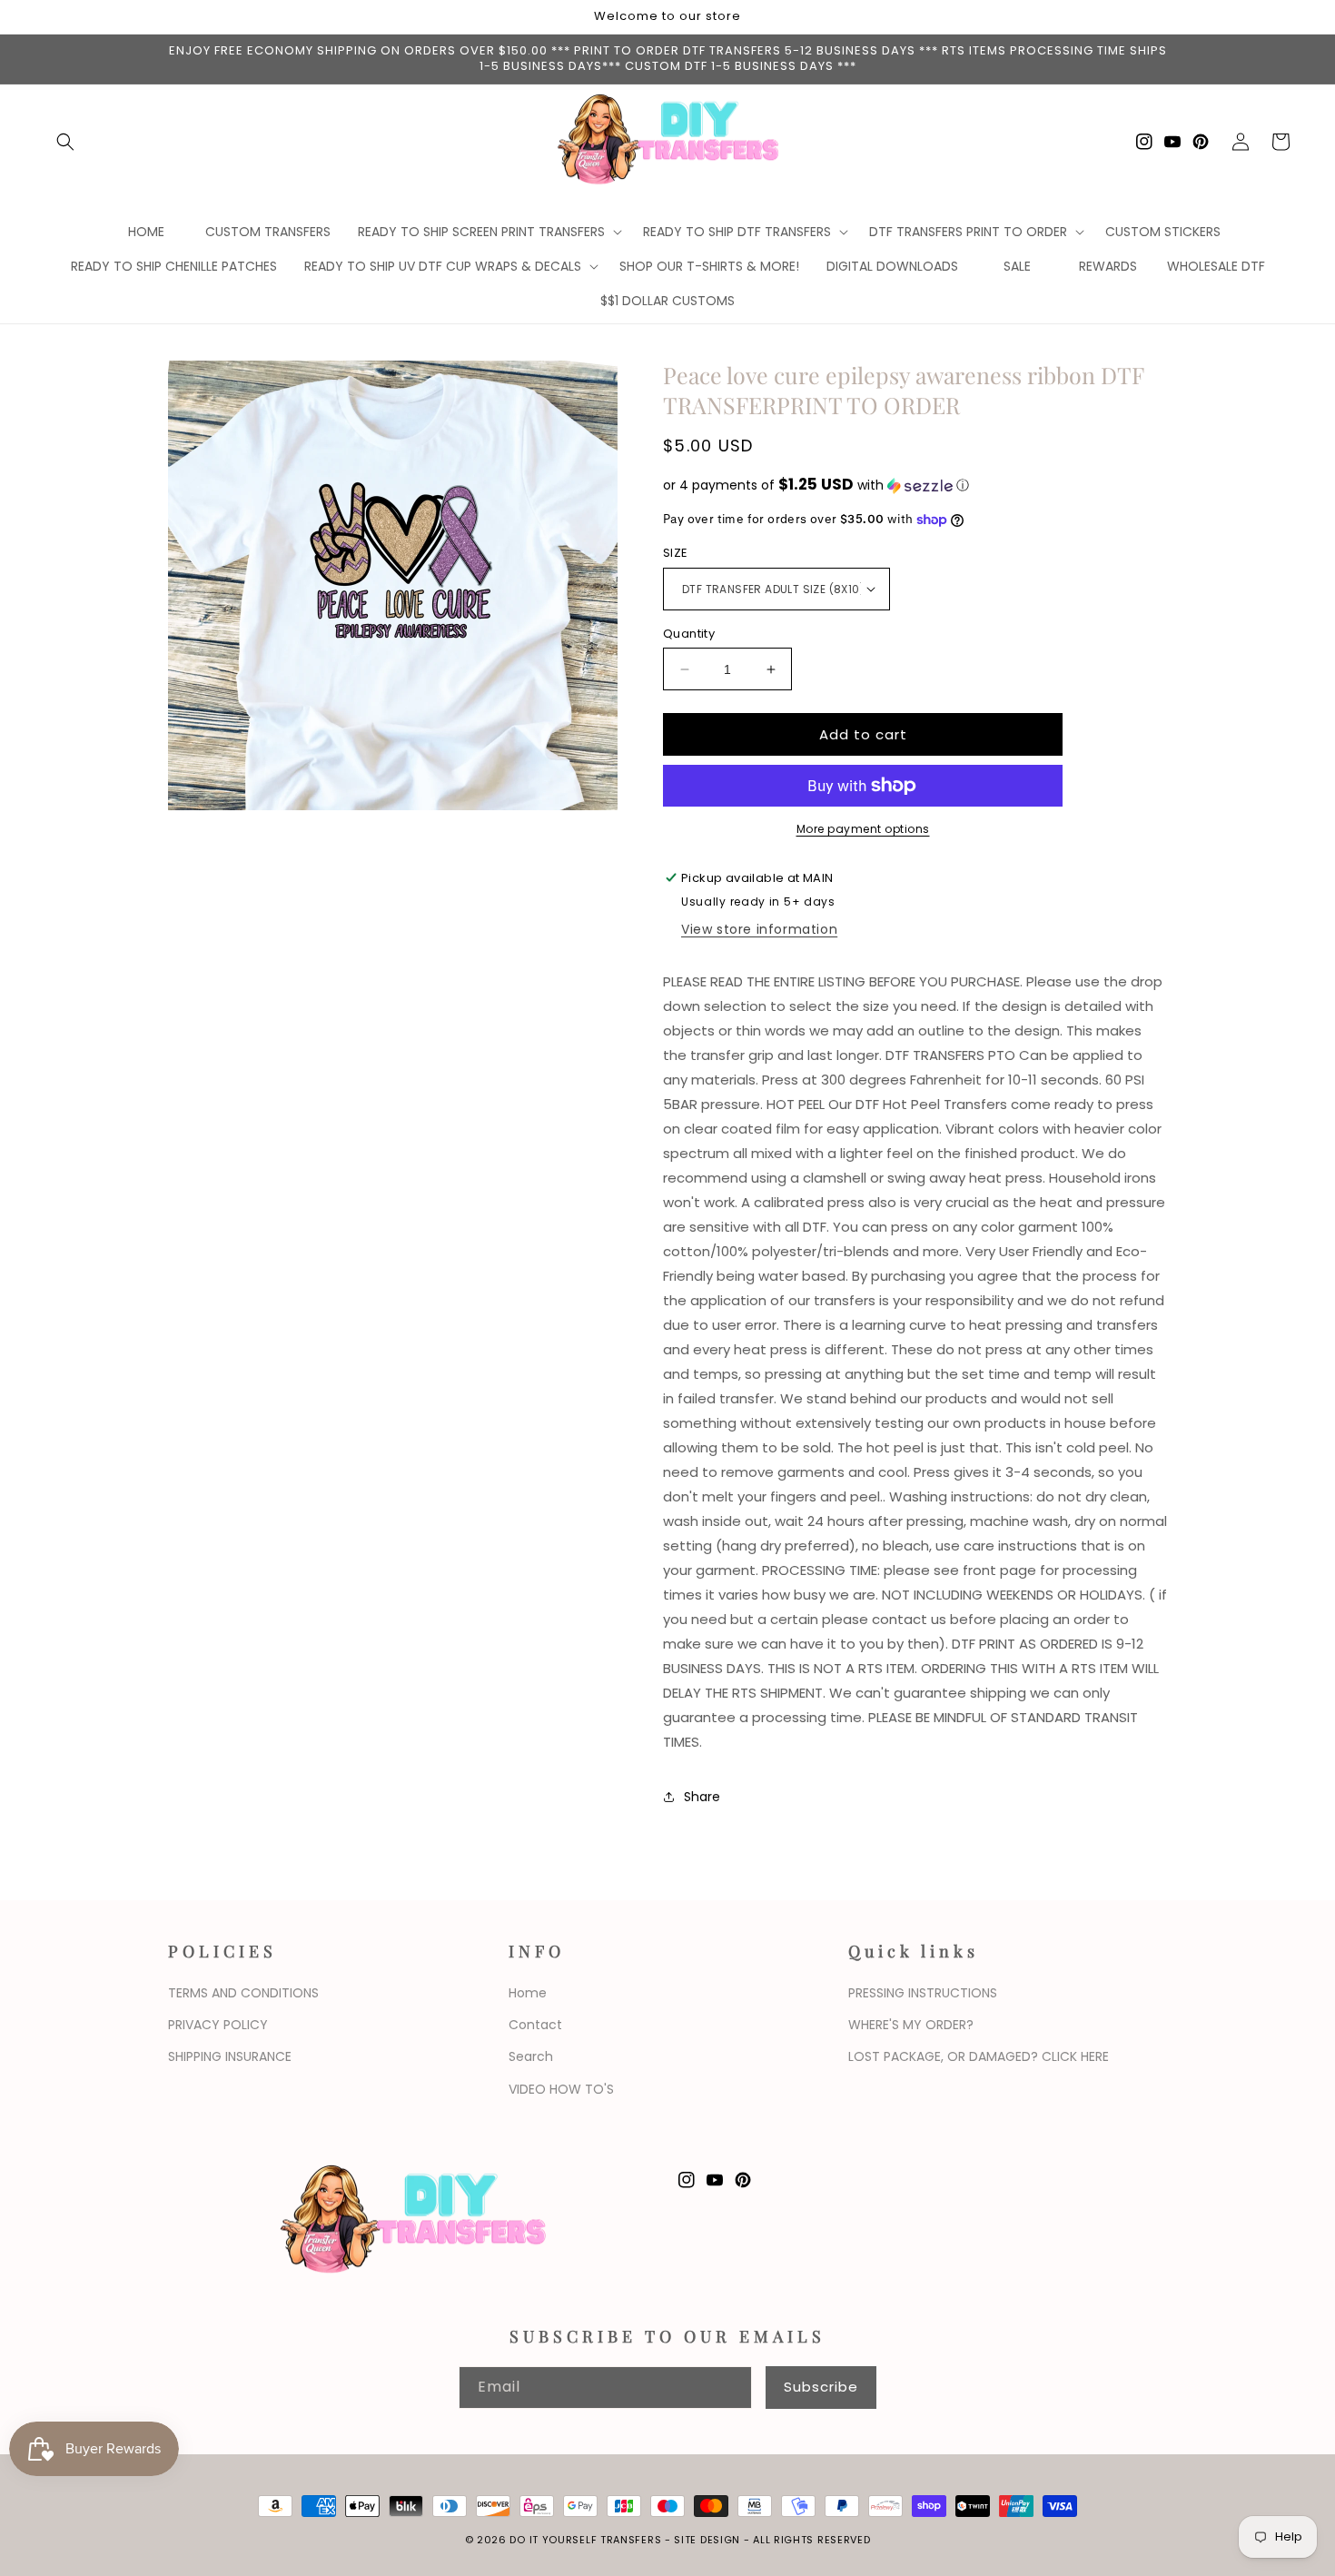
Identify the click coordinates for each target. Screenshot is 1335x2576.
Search (531, 2056)
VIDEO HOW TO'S (561, 2089)
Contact (535, 2025)
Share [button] (702, 1797)
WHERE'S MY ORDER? (911, 2025)
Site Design (707, 2540)
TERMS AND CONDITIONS (243, 1993)
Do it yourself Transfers (585, 2540)
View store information (759, 929)
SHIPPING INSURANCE (230, 2056)
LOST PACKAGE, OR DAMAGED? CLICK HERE (979, 2056)
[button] (65, 142)
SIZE (676, 553)
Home (528, 1993)
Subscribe (821, 2387)
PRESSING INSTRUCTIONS (923, 1993)
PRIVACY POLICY (218, 2025)
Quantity (689, 634)
